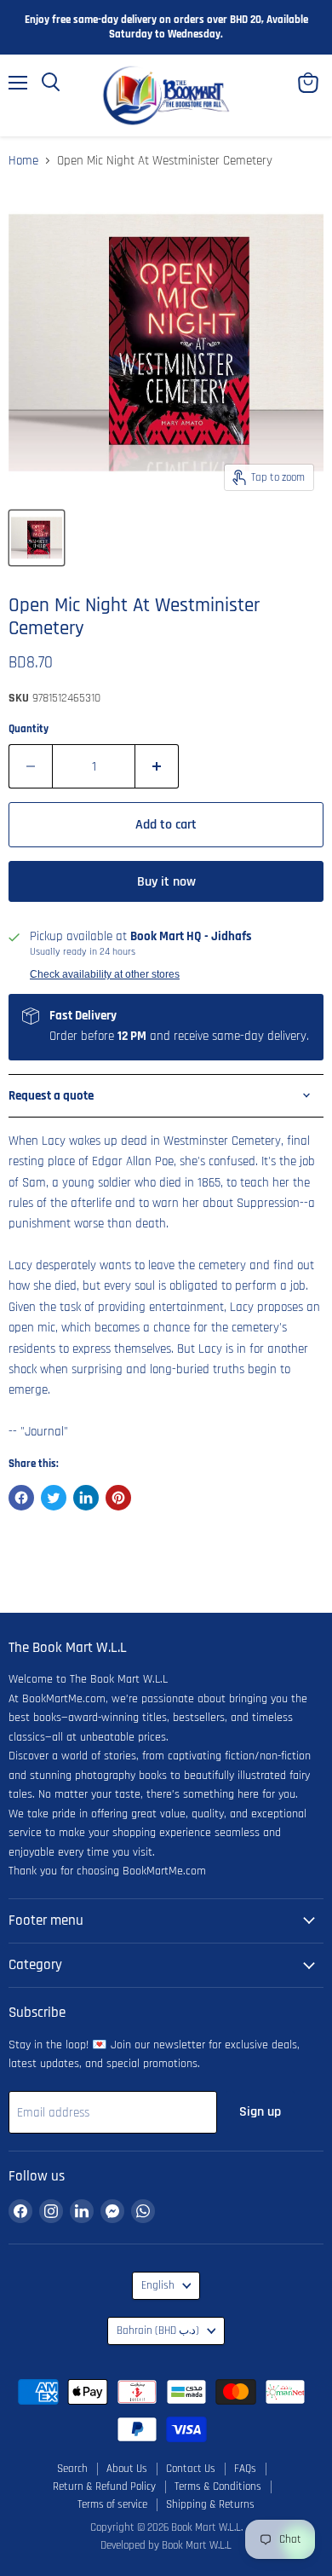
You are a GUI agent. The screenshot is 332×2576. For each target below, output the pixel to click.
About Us (127, 2469)
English (158, 2286)
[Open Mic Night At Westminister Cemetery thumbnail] (37, 538)
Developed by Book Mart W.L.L (166, 2545)
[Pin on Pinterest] (118, 1498)
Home (23, 161)
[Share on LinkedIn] (86, 1498)
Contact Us (191, 2469)
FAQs (245, 2469)
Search (72, 2469)
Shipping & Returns (210, 2504)
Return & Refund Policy (104, 2486)
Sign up (260, 2111)
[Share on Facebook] (21, 1498)
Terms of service (112, 2504)
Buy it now (166, 881)
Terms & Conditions (218, 2486)
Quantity (29, 729)
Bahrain (158, 2331)
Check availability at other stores (105, 974)
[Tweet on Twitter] (54, 1498)
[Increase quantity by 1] (157, 766)
